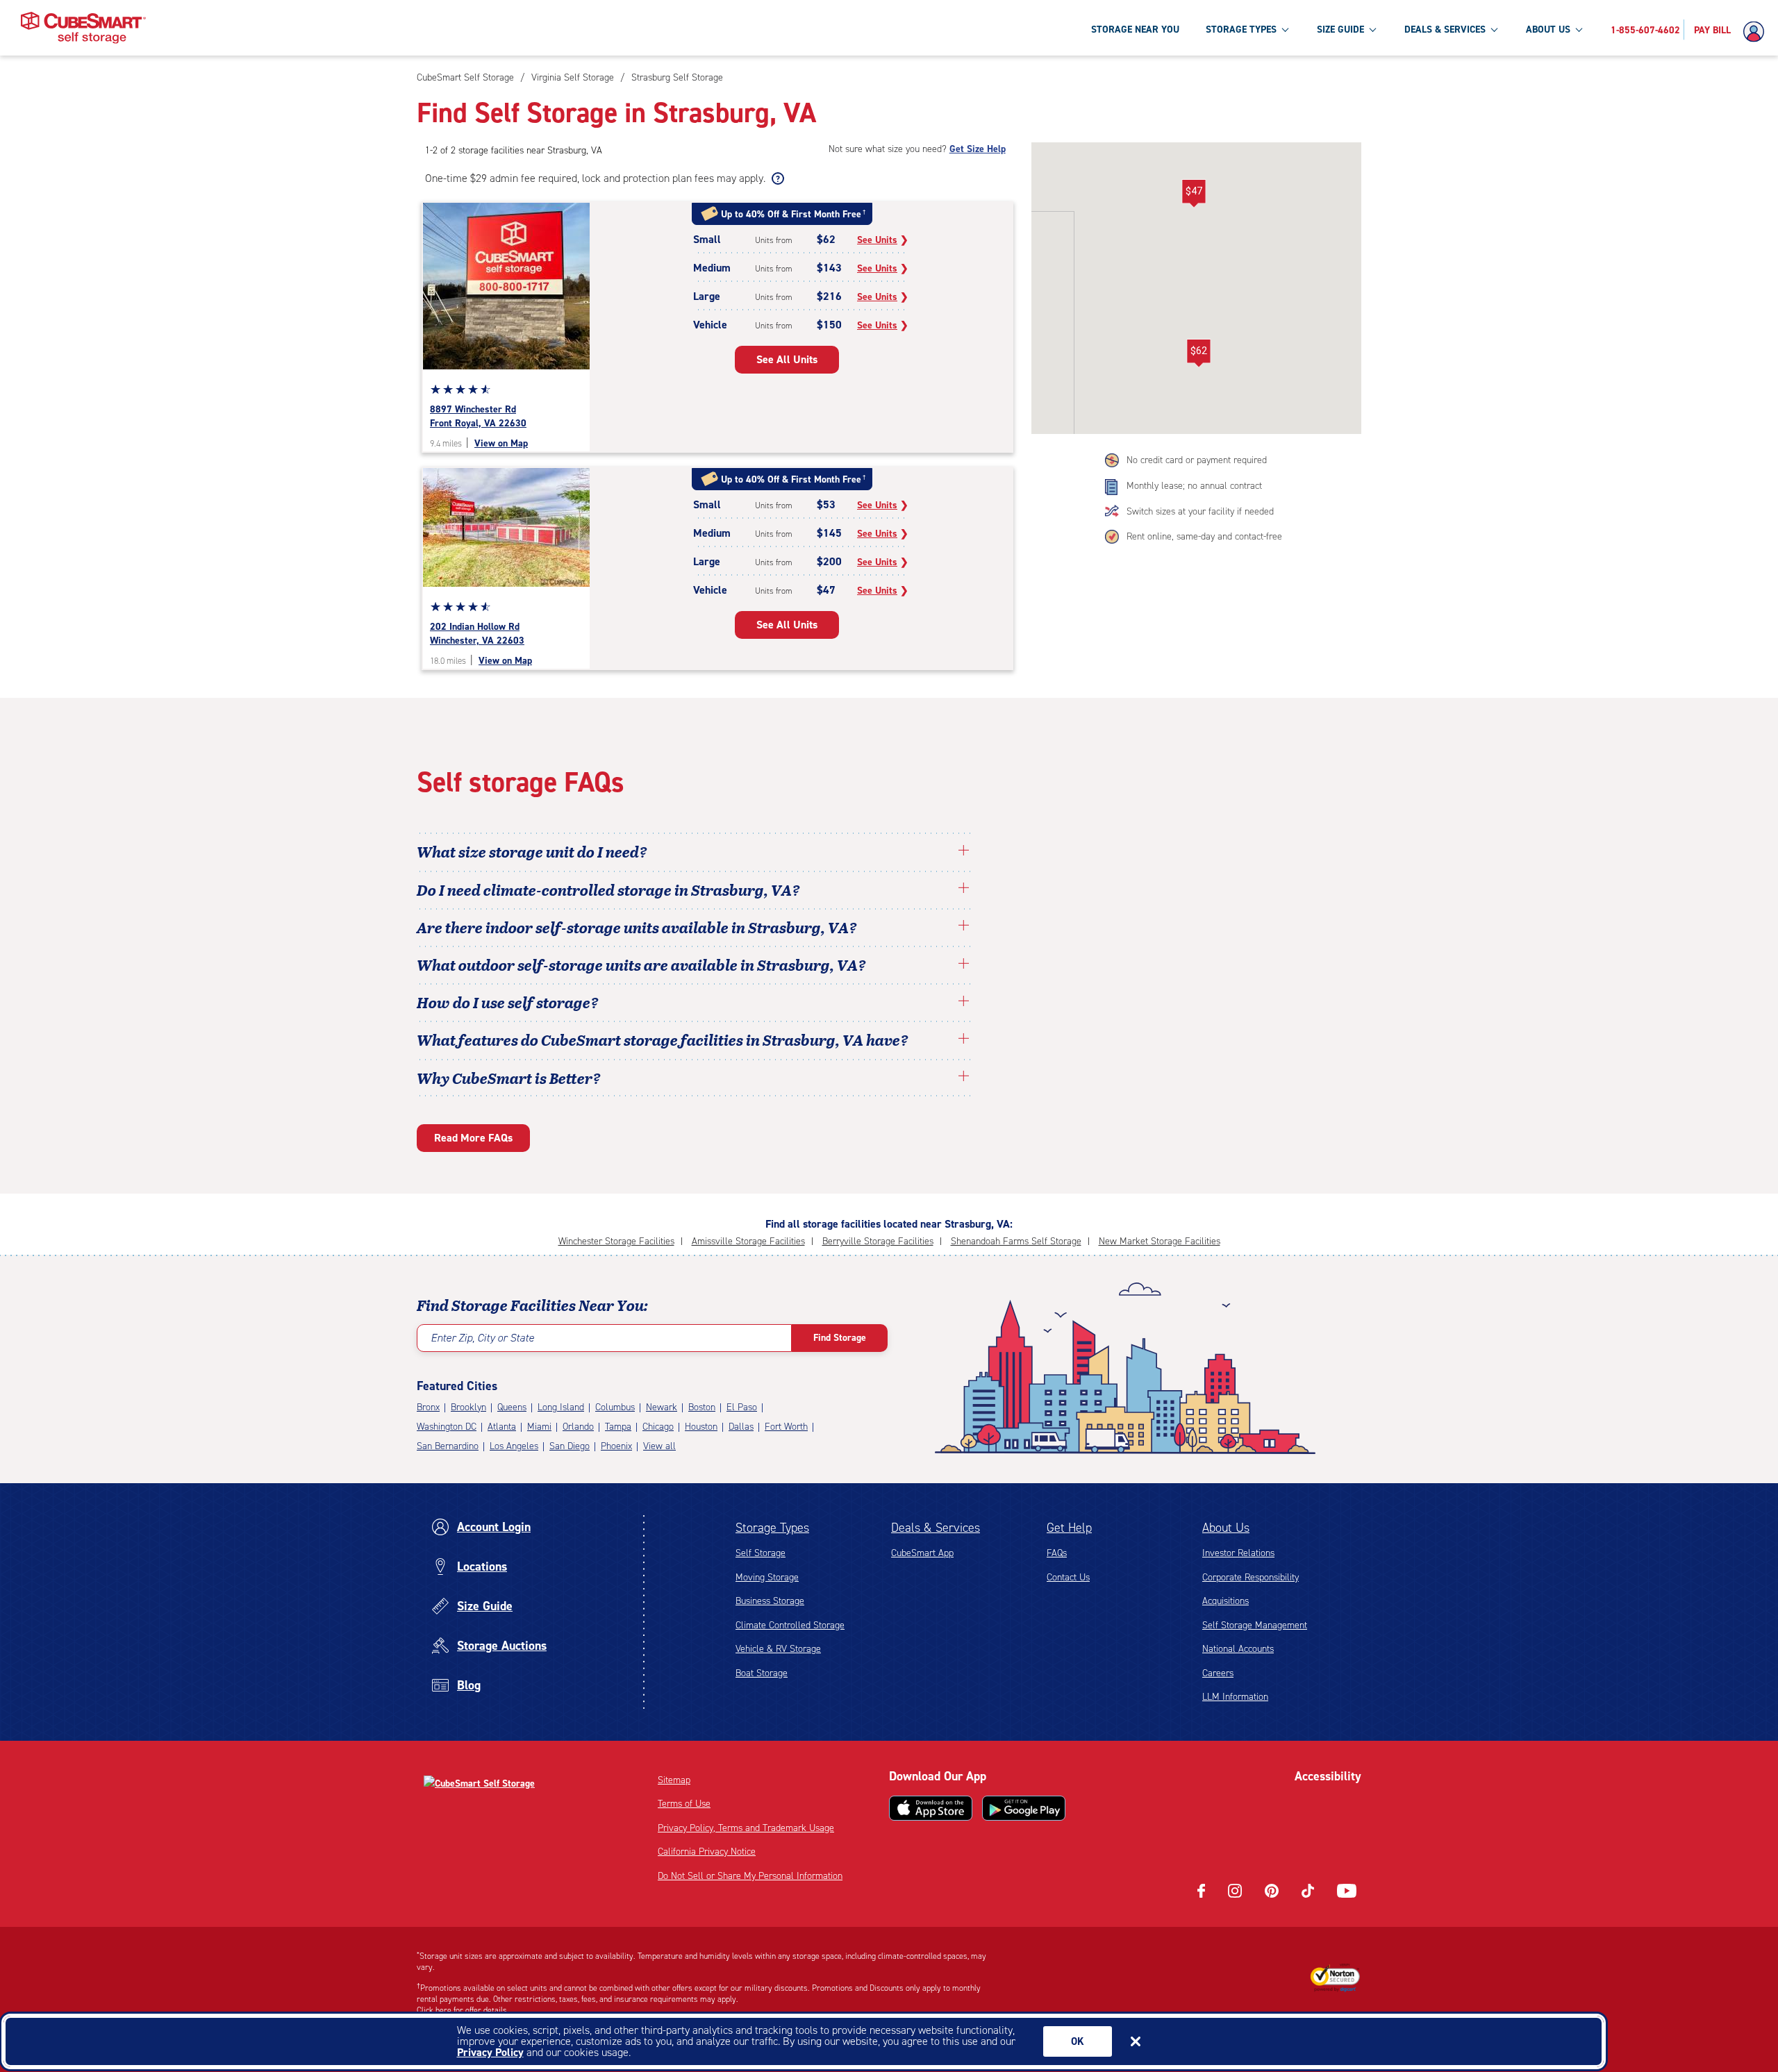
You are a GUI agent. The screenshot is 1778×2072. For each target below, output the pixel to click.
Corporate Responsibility (1251, 1577)
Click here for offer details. (463, 2010)
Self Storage (761, 1553)
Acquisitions (1226, 1601)
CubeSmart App (922, 1553)
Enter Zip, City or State (482, 1338)
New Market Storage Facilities (1160, 1241)
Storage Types (772, 1528)
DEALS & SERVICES (1445, 30)
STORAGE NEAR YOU (1135, 30)
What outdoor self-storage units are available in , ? (641, 964)
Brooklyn (468, 1407)
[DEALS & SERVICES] (1494, 29)
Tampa (618, 1427)
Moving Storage (767, 1577)
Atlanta (502, 1427)
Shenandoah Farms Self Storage (1016, 1241)
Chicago (658, 1427)
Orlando (578, 1427)
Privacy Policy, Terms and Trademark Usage (746, 1828)
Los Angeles (514, 1446)
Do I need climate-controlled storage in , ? (608, 889)
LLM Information (1235, 1697)
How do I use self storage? (508, 1002)
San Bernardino (448, 1446)
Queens (512, 1407)
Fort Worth (786, 1427)
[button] (1198, 353)
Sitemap (674, 1780)
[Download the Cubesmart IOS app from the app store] (931, 1808)
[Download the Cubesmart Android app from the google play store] (1024, 1808)
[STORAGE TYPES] (1285, 29)
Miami (539, 1427)
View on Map (501, 443)
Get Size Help (978, 149)
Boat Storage (762, 1673)
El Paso (742, 1407)
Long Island (561, 1407)
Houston (701, 1427)
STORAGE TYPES (1241, 30)
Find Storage (840, 1338)
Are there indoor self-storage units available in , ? (637, 927)
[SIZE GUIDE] (1372, 29)
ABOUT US (1548, 30)
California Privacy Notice (707, 1852)
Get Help (1069, 1528)
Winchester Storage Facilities (616, 1241)
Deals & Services (936, 1528)
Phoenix (616, 1446)
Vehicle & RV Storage (778, 1649)
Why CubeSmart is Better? (509, 1078)
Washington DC (447, 1427)
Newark (662, 1407)
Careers (1218, 1673)
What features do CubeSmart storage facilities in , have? (663, 1039)
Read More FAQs (473, 1138)
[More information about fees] (776, 178)
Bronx (428, 1407)
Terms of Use (684, 1804)
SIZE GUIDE (1340, 30)
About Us (1226, 1528)
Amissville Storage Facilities (748, 1241)
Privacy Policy (490, 2052)
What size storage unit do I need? (532, 851)
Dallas (741, 1427)
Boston (702, 1407)
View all (659, 1446)
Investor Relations (1238, 1553)
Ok (1078, 2041)
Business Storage (770, 1601)
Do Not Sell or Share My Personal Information (750, 1876)
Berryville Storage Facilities (878, 1241)
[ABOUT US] (1579, 29)
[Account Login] (1757, 32)
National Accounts (1238, 1649)
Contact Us (1068, 1577)
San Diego (570, 1446)
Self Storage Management (1255, 1625)
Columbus (615, 1407)
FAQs (1057, 1553)
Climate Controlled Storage (790, 1625)
